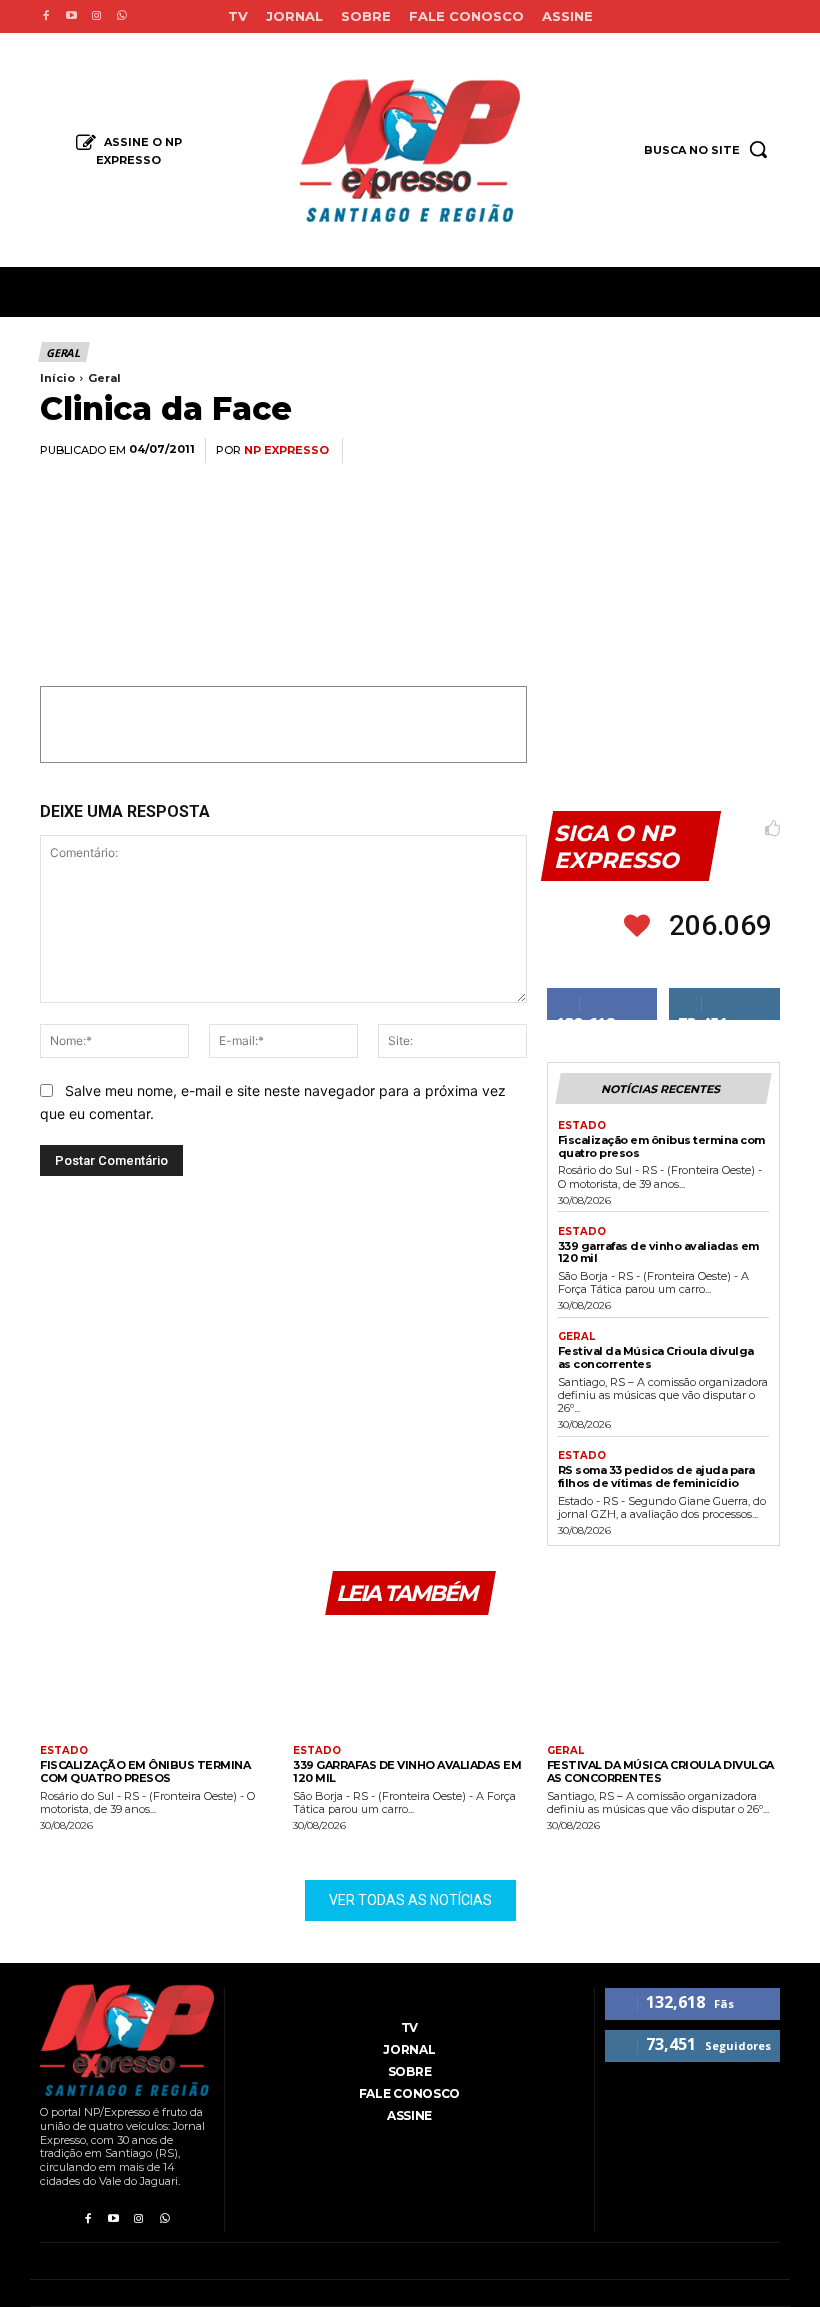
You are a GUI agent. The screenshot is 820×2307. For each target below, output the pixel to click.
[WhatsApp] (620, 451)
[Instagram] (96, 16)
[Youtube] (70, 16)
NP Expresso (286, 450)
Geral (63, 352)
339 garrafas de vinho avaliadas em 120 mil (658, 1252)
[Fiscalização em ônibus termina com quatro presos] (156, 1682)
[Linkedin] (666, 451)
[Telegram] (712, 451)
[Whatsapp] (121, 16)
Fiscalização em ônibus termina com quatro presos (661, 1146)
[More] (759, 451)
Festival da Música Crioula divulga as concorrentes (656, 1357)
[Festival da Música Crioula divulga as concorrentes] (663, 1682)
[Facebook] (45, 16)
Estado (582, 1126)
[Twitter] (574, 451)
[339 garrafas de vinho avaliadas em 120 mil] (409, 1682)
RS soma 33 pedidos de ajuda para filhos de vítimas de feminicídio (656, 1476)
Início (57, 378)
